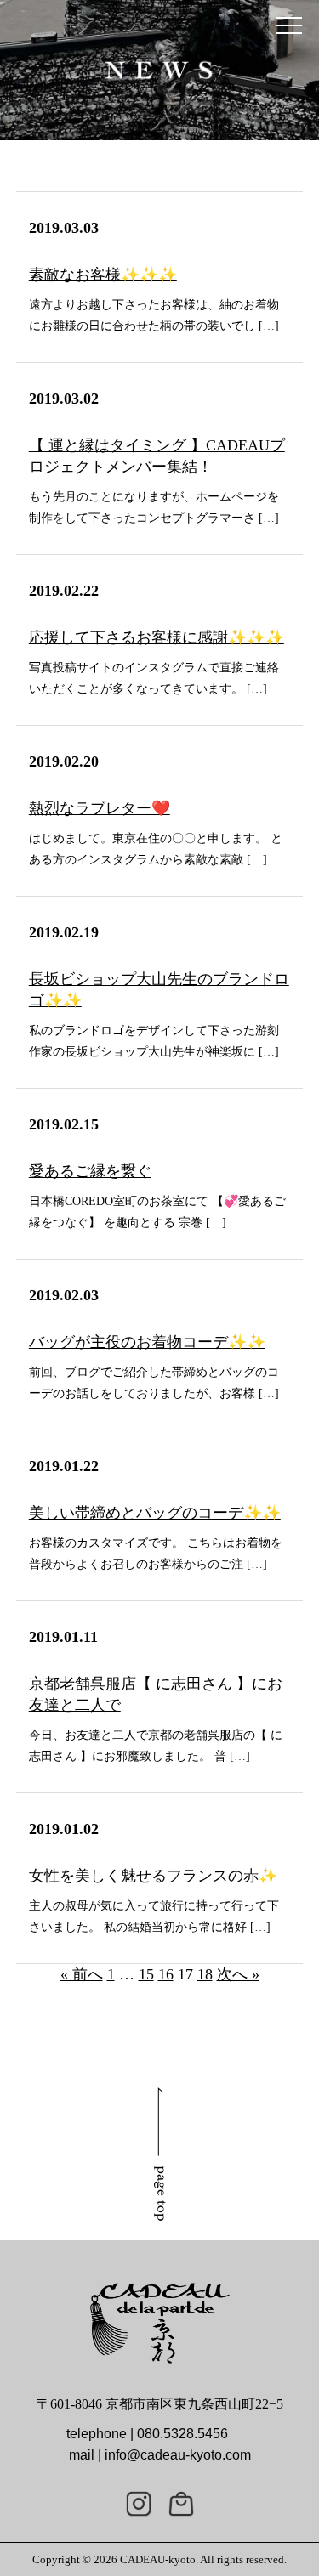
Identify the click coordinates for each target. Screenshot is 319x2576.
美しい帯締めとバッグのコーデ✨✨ (155, 1513)
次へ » (238, 1974)
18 (205, 1974)
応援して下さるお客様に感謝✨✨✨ (157, 637)
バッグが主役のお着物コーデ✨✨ (147, 1342)
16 (166, 1974)
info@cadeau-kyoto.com (178, 2455)
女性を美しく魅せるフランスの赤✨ (153, 1876)
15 (146, 1974)
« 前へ (82, 1974)
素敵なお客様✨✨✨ (103, 275)
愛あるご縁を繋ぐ (90, 1171)
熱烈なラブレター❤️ (100, 808)
